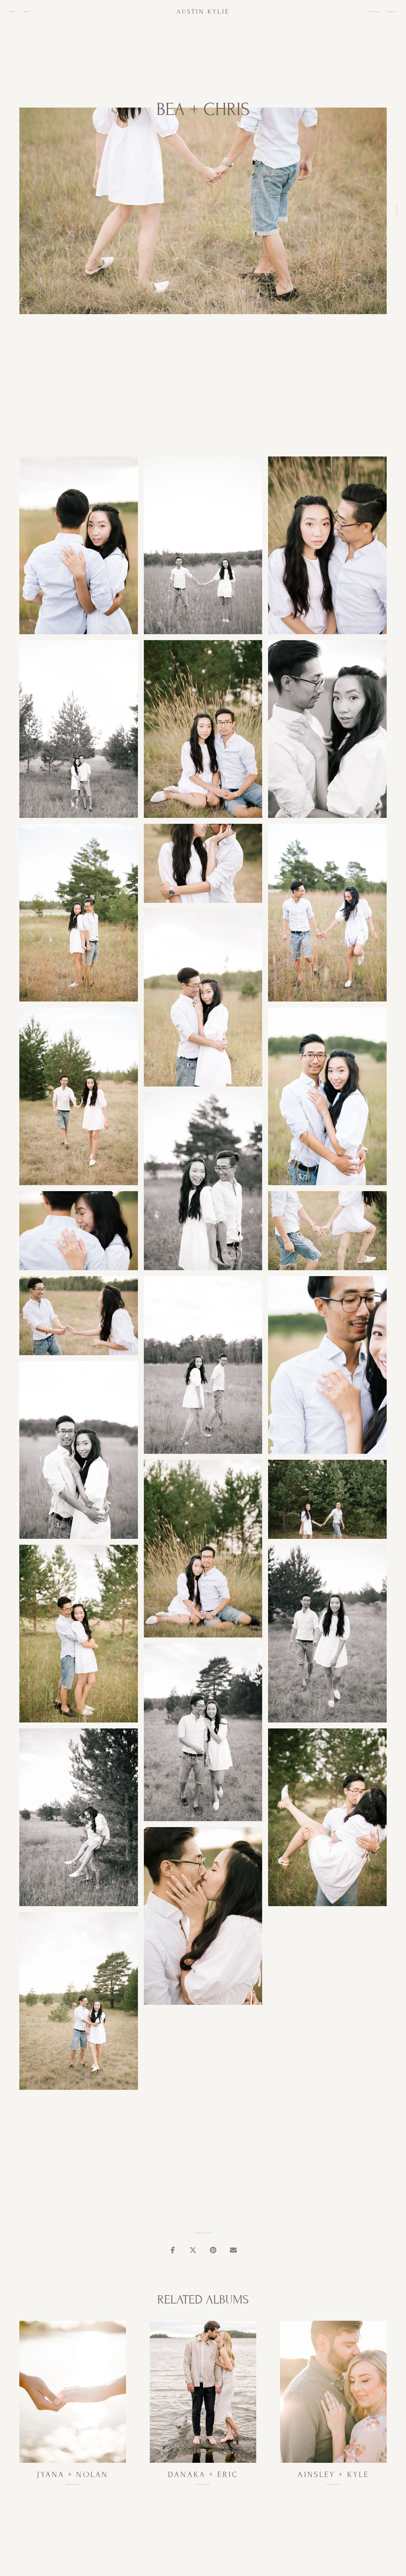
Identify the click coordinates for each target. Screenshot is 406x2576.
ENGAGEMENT (396, 211)
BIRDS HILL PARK (203, 2233)
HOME (12, 12)
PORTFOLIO (374, 12)
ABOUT (27, 12)
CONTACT (392, 12)
